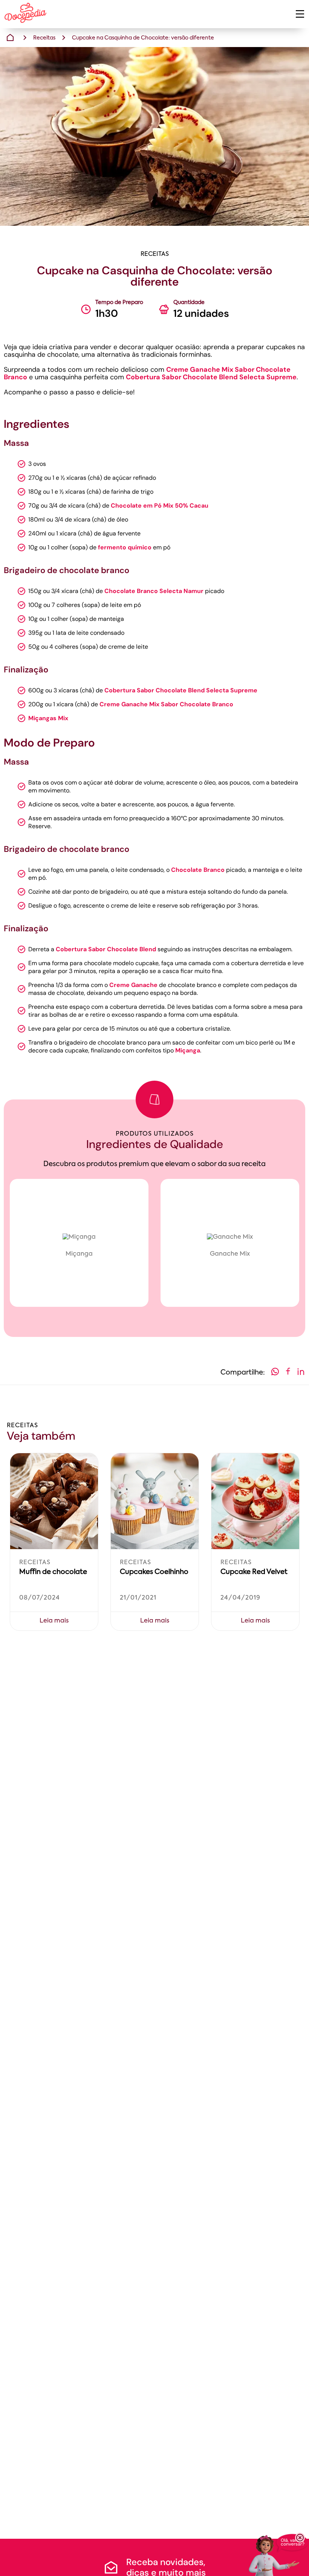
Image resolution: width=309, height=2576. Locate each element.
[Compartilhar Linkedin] (301, 1373)
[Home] (10, 38)
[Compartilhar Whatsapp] (275, 1373)
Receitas (44, 38)
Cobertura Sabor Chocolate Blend (106, 949)
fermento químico (125, 547)
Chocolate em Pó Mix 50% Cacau (160, 506)
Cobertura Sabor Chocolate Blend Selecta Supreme (211, 377)
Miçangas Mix (48, 718)
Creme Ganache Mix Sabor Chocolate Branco (166, 704)
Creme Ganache (133, 985)
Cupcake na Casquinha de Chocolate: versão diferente (143, 38)
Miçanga (188, 1050)
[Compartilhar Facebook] (288, 1373)
